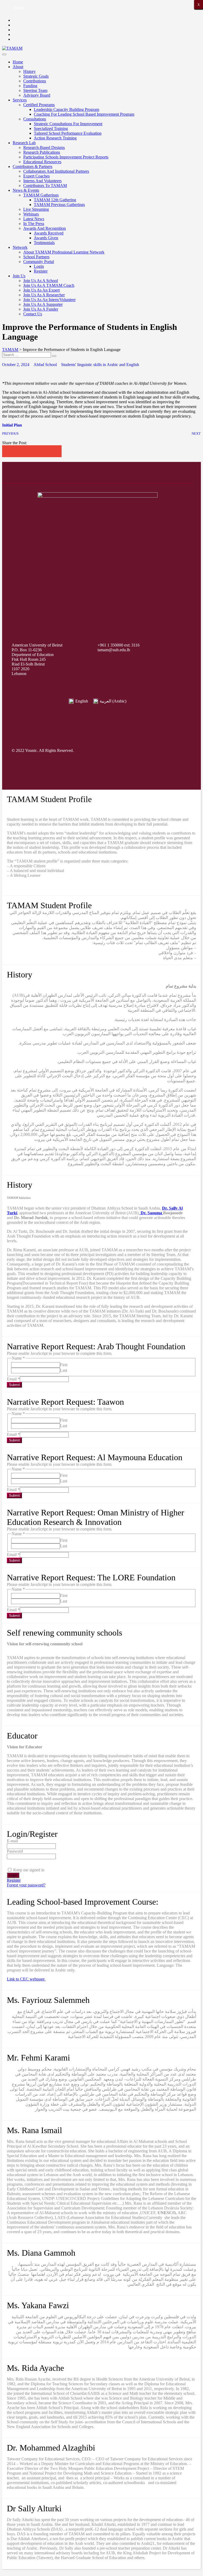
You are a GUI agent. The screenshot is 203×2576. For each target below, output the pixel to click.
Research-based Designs (44, 147)
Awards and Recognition (45, 228)
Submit (14, 1385)
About (18, 67)
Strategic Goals (36, 76)
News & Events (26, 190)
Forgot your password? (26, 1885)
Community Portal (39, 262)
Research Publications (42, 152)
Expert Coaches (36, 176)
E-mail (12, 1841)
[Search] (54, 356)
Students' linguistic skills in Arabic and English (100, 365)
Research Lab (24, 143)
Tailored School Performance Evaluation (68, 133)
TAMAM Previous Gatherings (59, 205)
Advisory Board (37, 95)
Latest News (34, 219)
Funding (30, 86)
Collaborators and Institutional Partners (56, 171)
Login (39, 266)
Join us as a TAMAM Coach (49, 285)
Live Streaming (36, 209)
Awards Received (49, 233)
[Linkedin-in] (177, 751)
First (64, 1365)
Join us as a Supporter (43, 304)
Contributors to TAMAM (45, 186)
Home (18, 62)
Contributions (35, 81)
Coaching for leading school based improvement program (84, 114)
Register (41, 271)
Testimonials (44, 243)
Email (13, 1379)
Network (20, 247)
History (29, 71)
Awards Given (46, 238)
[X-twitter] (117, 751)
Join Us (19, 276)
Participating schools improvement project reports (66, 157)
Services (20, 100)
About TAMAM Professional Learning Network (64, 252)
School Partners (36, 257)
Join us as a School (41, 281)
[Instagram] (137, 751)
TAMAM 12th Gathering (55, 200)
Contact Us (33, 314)
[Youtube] (157, 751)
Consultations (35, 119)
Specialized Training (51, 128)
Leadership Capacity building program (66, 109)
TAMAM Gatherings (41, 195)
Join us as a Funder (41, 309)
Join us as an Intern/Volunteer (49, 300)
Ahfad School (45, 365)
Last (64, 1370)
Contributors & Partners (33, 167)
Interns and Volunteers (42, 181)
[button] (8, 451)
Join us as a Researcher (44, 295)
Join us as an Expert (41, 290)
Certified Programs (39, 105)
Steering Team (35, 90)
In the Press (34, 224)
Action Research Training (55, 138)
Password (15, 1851)
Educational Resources (42, 162)
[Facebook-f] (96, 751)
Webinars (31, 214)
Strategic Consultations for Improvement (68, 124)
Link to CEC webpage (26, 1979)
